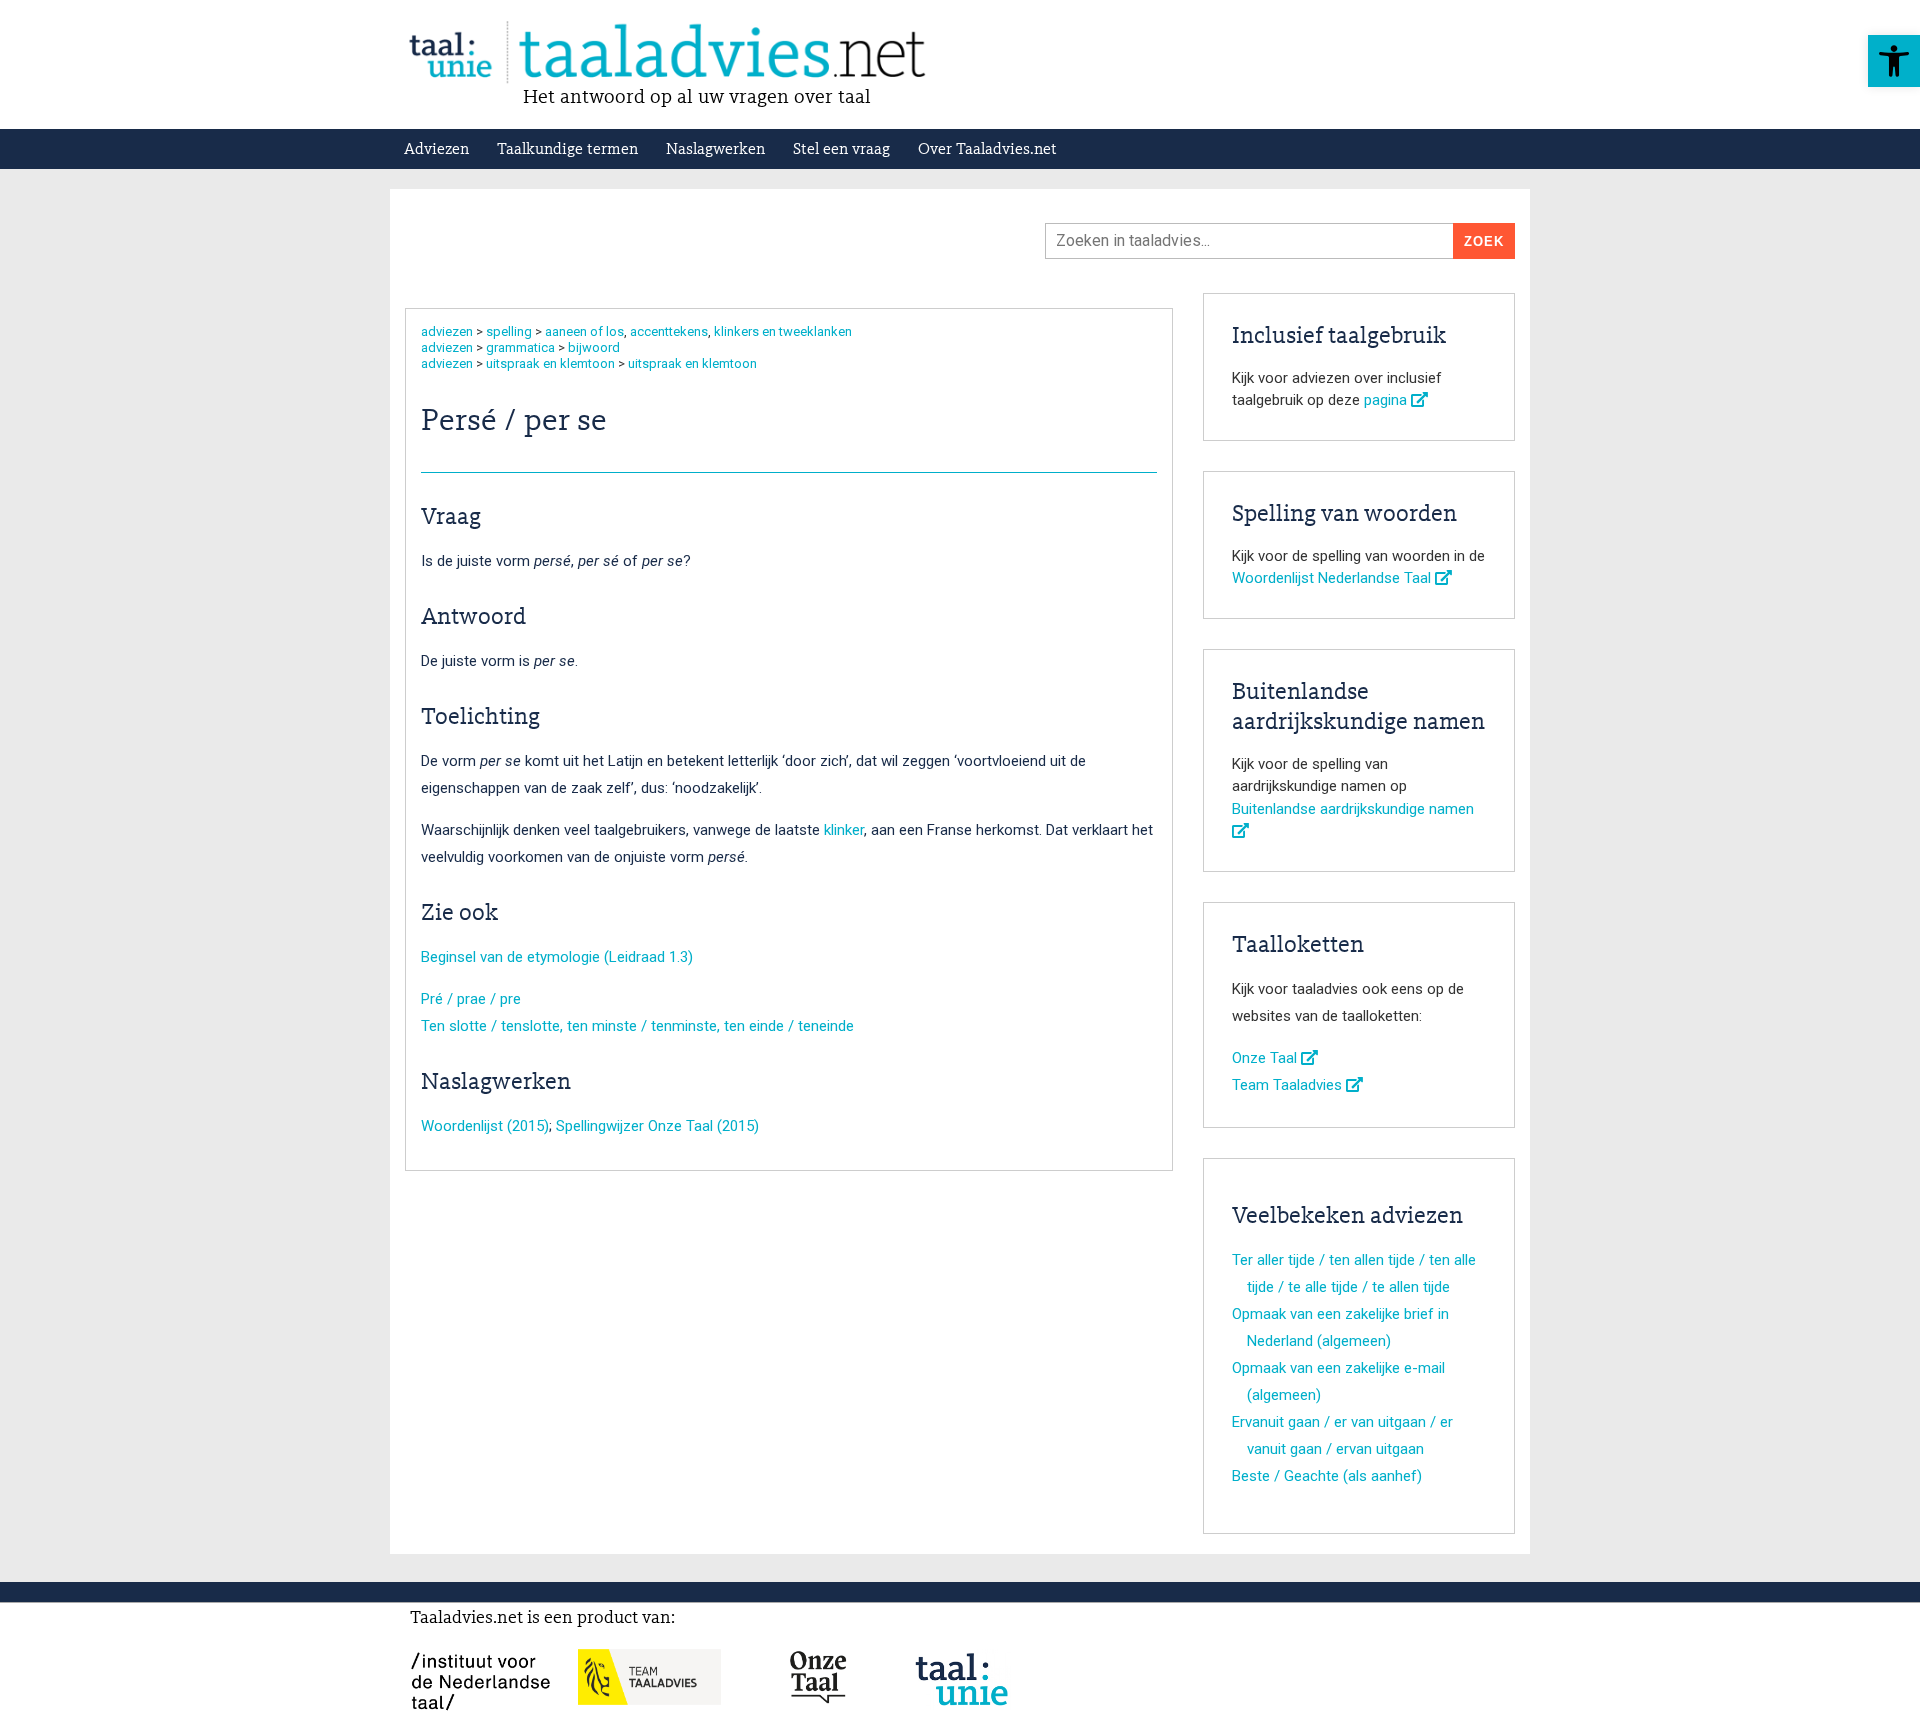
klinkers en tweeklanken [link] (783, 331)
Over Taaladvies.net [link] (987, 150)
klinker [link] (844, 830)
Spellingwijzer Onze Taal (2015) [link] (657, 1126)
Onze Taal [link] (1266, 1058)
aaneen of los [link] (584, 331)
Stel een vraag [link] (841, 150)
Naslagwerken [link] (715, 150)
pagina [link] (1387, 400)
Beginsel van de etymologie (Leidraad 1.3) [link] (557, 957)
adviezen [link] (447, 331)
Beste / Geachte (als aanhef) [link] (1327, 1476)
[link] (1894, 61)
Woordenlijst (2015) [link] (485, 1126)
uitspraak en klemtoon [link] (550, 363)
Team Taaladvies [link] (1289, 1085)
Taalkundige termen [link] (567, 150)
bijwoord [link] (594, 347)
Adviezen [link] (436, 150)
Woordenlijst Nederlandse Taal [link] (1333, 578)
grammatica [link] (520, 347)
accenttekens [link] (669, 331)
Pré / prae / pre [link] (471, 999)
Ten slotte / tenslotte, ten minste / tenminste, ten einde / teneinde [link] (637, 1026)
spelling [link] (509, 331)
